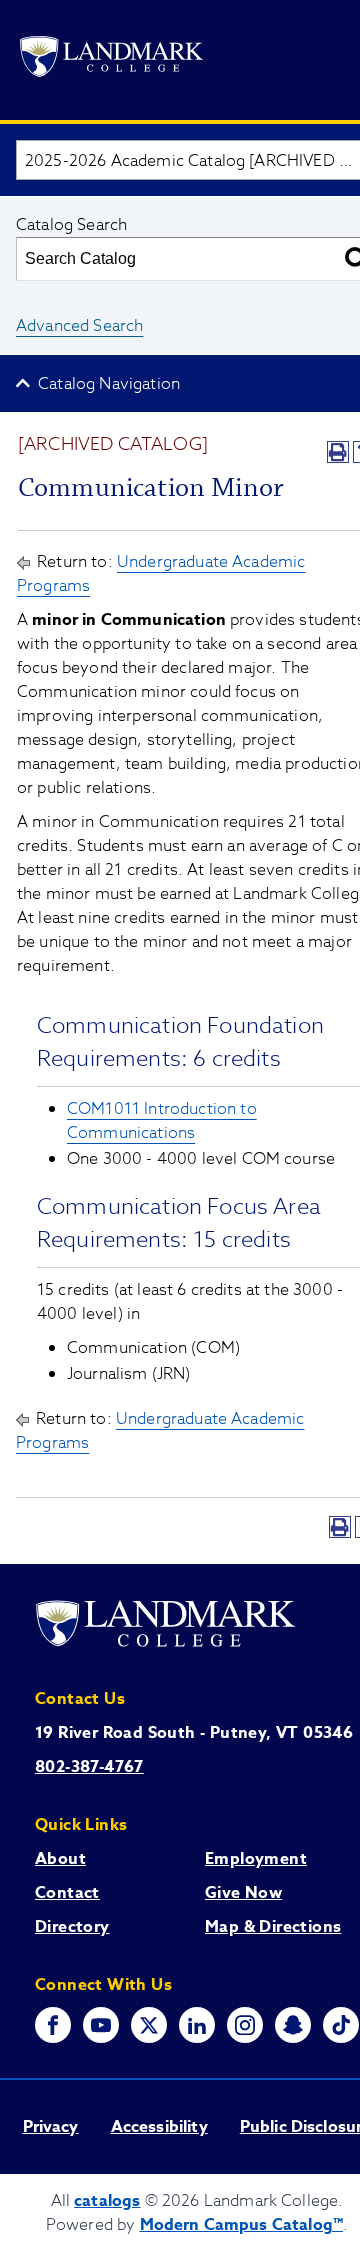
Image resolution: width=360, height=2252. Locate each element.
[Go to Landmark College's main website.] (111, 60)
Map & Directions (273, 1927)
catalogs (107, 2201)
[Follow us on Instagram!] (245, 2025)
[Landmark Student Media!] (341, 2025)
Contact (67, 1893)
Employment (256, 1859)
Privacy (51, 2127)
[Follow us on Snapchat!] (293, 2025)
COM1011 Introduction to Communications (162, 1121)
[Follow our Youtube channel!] (101, 2025)
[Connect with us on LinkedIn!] (197, 2025)
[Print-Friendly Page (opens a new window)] (338, 452)
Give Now (243, 1893)
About (60, 1859)
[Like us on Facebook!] (53, 2025)
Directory (72, 1927)
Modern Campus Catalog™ (242, 2225)
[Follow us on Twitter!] (149, 2025)
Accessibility (159, 2127)
